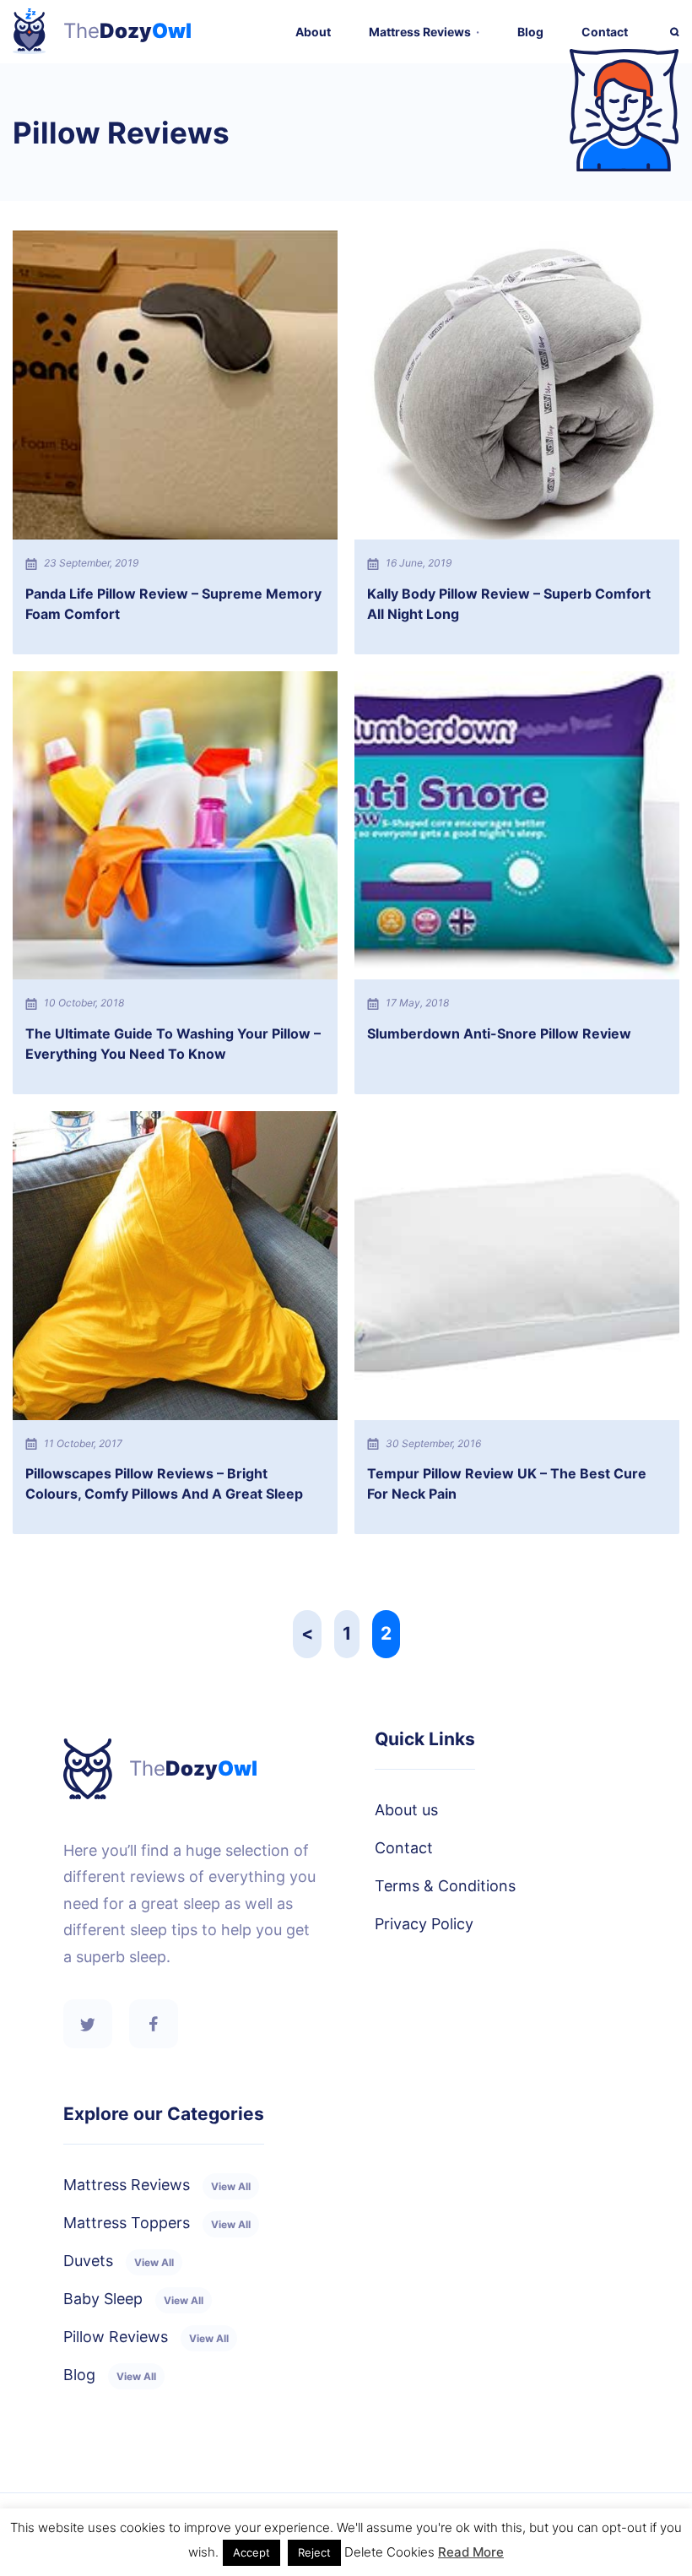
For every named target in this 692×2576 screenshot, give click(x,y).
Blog (530, 32)
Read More (471, 2552)
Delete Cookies (389, 2552)
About (313, 32)
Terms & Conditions (445, 1886)
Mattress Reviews (420, 32)
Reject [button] (314, 2552)
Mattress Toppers (157, 2223)
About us (406, 1810)
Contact (605, 32)
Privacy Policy (424, 1924)
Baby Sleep (133, 2299)
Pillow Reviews (146, 2337)
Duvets (119, 2261)
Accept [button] (251, 2552)
